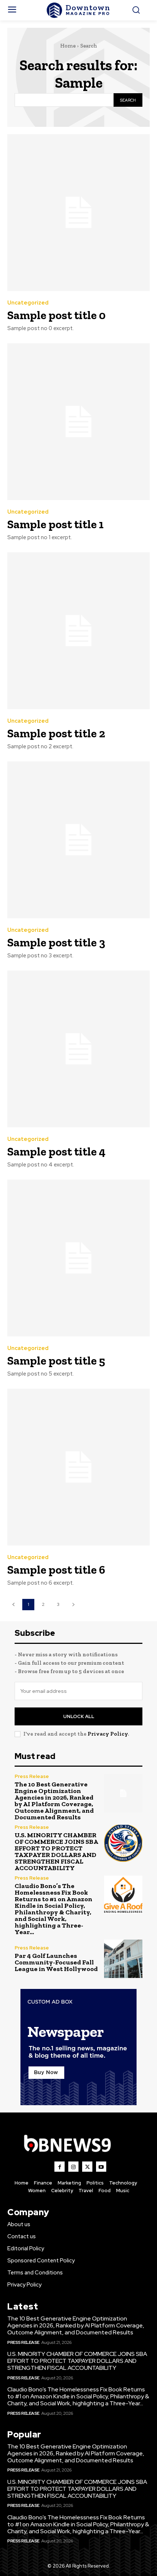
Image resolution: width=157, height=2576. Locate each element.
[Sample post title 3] (78, 840)
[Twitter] (87, 2167)
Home (68, 46)
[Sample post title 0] (78, 213)
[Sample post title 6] (78, 1467)
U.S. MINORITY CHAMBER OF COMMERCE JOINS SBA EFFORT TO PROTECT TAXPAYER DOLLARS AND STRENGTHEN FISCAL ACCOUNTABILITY (56, 1851)
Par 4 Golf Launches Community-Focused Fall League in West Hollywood (56, 1962)
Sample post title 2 (56, 733)
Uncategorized (28, 303)
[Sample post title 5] (78, 1258)
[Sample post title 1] (78, 422)
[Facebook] (60, 2167)
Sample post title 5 (56, 1361)
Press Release (32, 1776)
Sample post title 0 (56, 315)
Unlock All (79, 1716)
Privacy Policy (108, 1734)
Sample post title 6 (56, 1570)
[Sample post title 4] (78, 1049)
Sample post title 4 (56, 1151)
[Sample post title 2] (78, 631)
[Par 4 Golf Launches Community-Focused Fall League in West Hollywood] (123, 1959)
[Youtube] (101, 2167)
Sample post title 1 (55, 524)
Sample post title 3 (56, 942)
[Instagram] (73, 2167)
